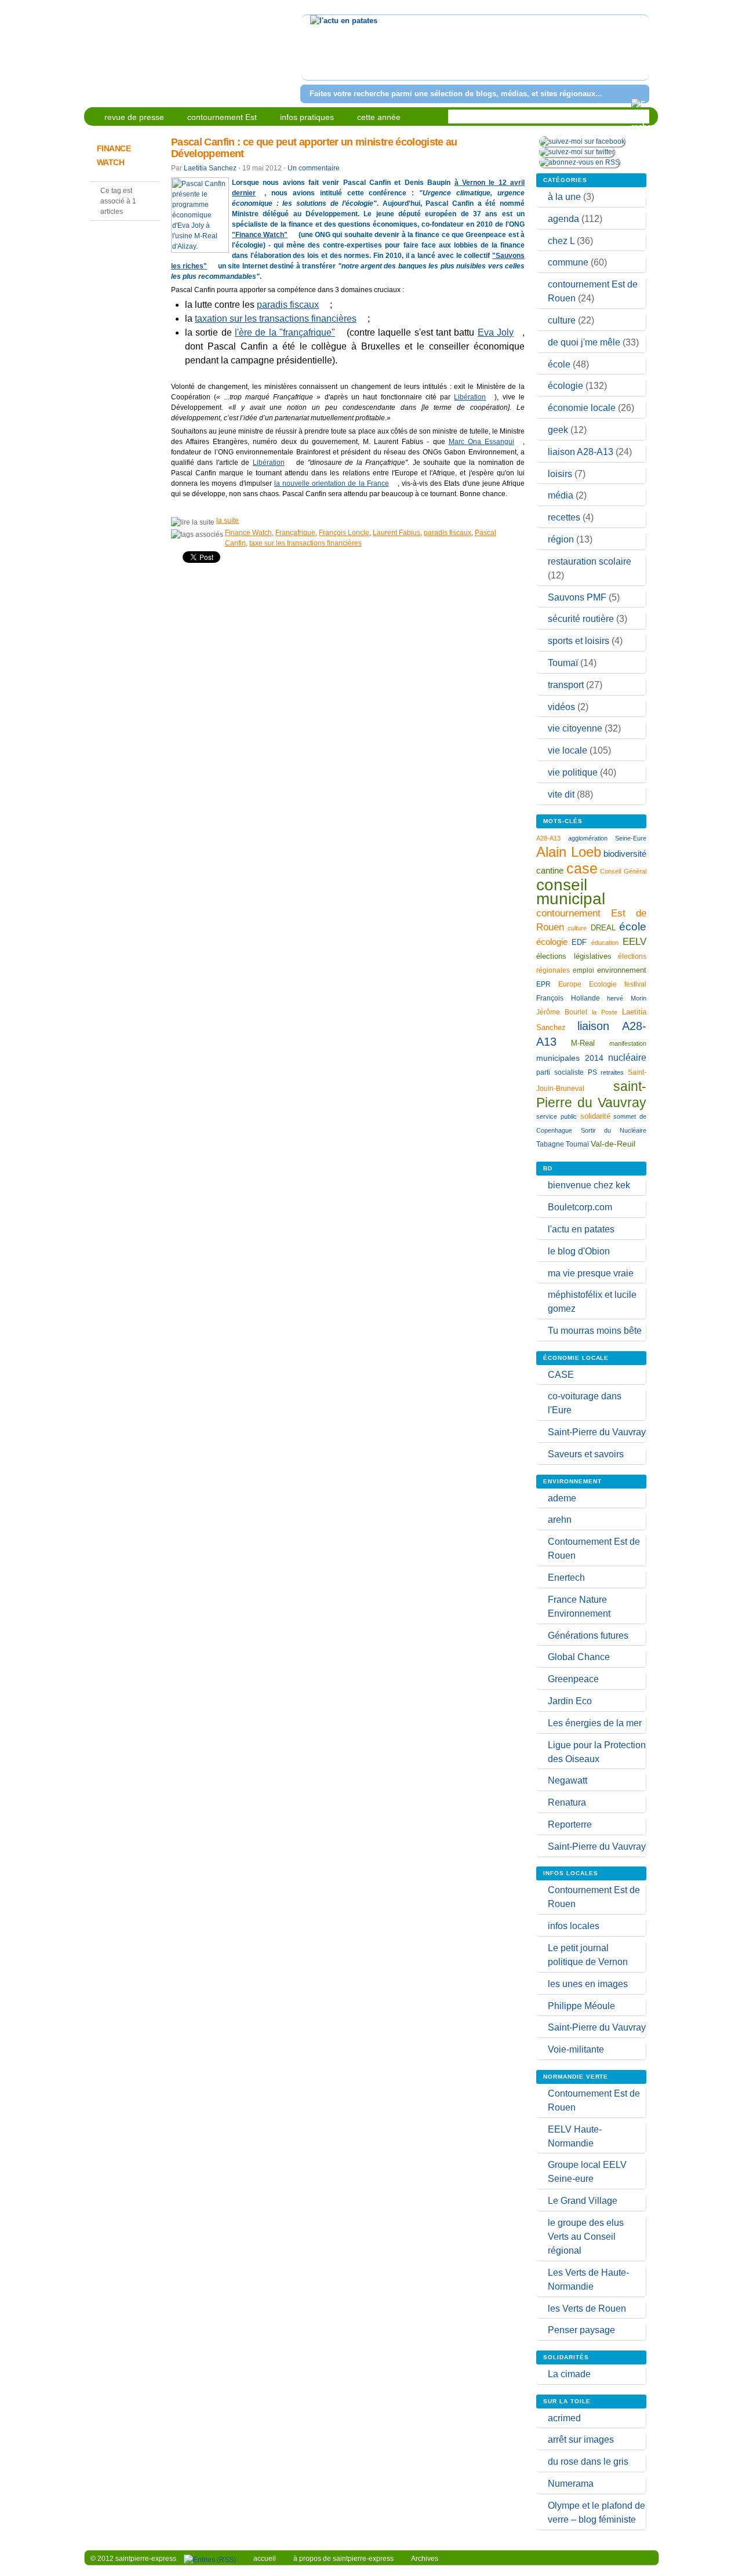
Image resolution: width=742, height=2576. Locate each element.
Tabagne (550, 1144)
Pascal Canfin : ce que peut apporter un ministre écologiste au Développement (314, 148)
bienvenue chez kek (589, 1185)
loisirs (560, 474)
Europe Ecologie (588, 984)
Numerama (571, 2484)
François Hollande (568, 998)
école (559, 364)
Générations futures (588, 1636)
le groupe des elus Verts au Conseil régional (586, 2237)
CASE (561, 1375)
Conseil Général (623, 871)
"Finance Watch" (260, 235)
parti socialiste (560, 1072)
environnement (622, 970)
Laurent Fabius (397, 533)
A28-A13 (548, 838)
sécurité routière (581, 619)
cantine (550, 870)
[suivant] (639, 55)
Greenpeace (573, 1679)
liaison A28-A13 (581, 452)
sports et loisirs (579, 641)
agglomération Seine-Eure (607, 838)
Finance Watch (248, 533)
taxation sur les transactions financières (276, 319)
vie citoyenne (575, 728)
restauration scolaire (590, 561)
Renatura (567, 1802)
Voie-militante (576, 2049)
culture (562, 320)
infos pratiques (307, 117)
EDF (579, 943)
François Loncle (344, 533)
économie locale (582, 408)
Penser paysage (581, 2330)
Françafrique (295, 533)
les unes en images (588, 1984)
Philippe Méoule (581, 2006)
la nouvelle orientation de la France (332, 483)
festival (635, 984)
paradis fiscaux (288, 305)
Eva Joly (496, 332)
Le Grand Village (583, 2201)
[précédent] (312, 55)
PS (592, 1072)
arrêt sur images (581, 2439)
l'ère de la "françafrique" (285, 332)
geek (558, 430)
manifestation (628, 1043)
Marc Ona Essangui (481, 442)
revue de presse (134, 117)
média (561, 495)
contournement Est (222, 117)
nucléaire (627, 1057)
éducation (605, 943)
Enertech (566, 1578)
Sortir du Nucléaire (614, 1130)
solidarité (595, 1116)
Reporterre (570, 1824)
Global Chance (579, 1657)
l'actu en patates (581, 1229)
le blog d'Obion (579, 1251)
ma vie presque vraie (591, 1273)
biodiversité (625, 854)
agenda (563, 219)
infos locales (574, 1926)
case (582, 868)
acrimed (564, 2418)
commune (568, 262)
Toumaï (563, 663)
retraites (612, 1072)
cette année (379, 117)
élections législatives (574, 956)
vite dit (561, 794)
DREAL (603, 928)
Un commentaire (314, 168)
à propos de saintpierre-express (343, 2559)
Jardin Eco (570, 1701)
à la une (564, 197)
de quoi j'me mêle (584, 342)
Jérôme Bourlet (562, 1012)
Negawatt (568, 1780)
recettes (564, 517)
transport (566, 685)
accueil (265, 2559)
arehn (560, 1520)
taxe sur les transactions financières (305, 543)
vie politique (573, 772)
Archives (425, 2559)
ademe (562, 1498)
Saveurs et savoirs (586, 1454)
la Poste (605, 1012)
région (561, 539)
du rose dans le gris (588, 2462)
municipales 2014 (570, 1058)
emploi (583, 970)
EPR (543, 984)
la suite (228, 521)
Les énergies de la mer (595, 1723)
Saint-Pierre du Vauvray (597, 1432)
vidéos (561, 707)
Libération (470, 397)
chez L (561, 241)
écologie (565, 386)
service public (556, 1116)
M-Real (583, 1043)
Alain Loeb (569, 852)
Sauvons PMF (577, 597)
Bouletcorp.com (580, 1207)
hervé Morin (627, 998)
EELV (634, 942)
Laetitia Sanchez (210, 168)
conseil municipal (571, 892)
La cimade (569, 2374)
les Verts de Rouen (587, 2308)
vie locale (568, 750)
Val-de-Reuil (613, 1144)
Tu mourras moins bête (595, 1331)
